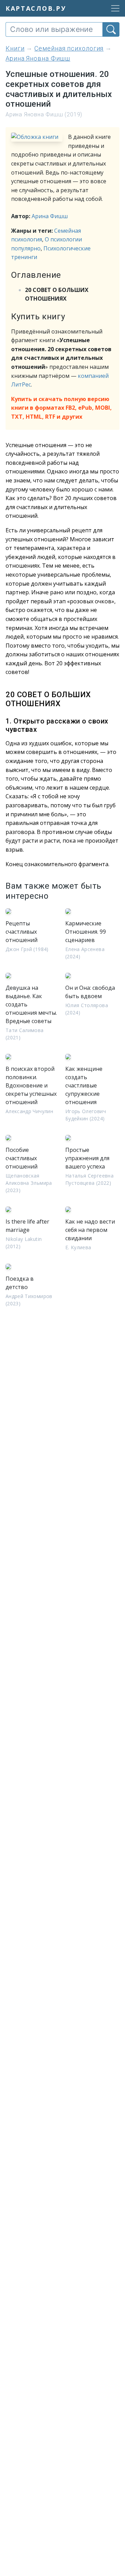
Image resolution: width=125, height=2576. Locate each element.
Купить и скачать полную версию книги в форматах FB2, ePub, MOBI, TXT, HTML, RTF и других (61, 408)
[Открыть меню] (113, 8)
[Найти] (111, 29)
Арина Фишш (50, 216)
